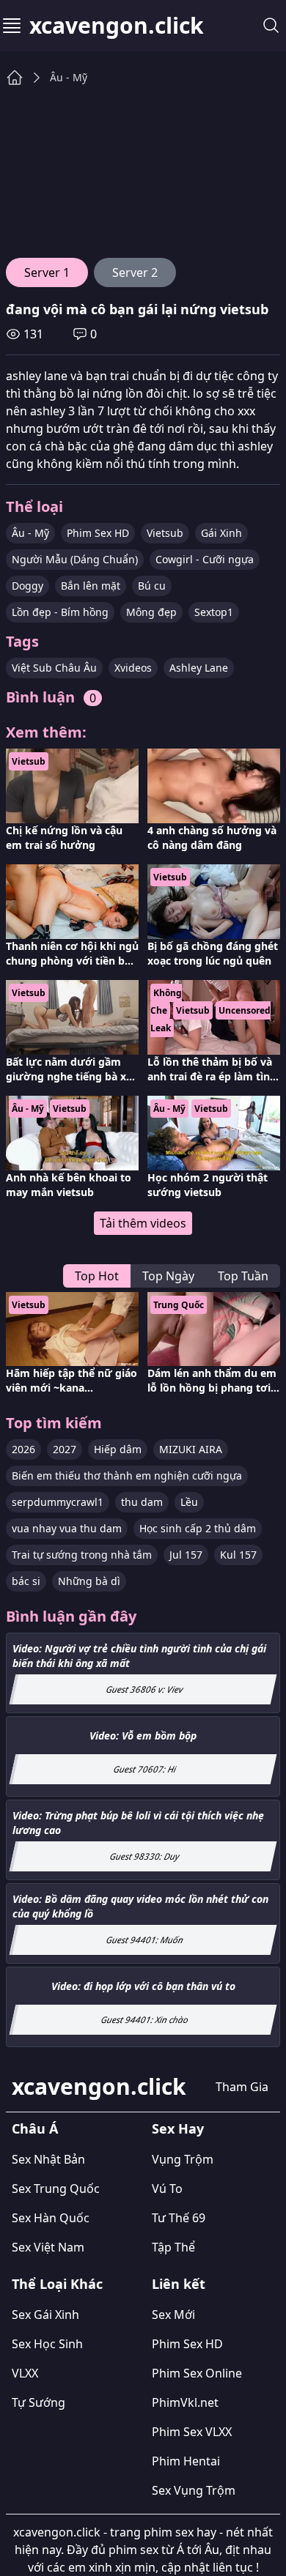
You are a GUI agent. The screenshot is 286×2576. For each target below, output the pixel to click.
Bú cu (152, 586)
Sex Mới (173, 2315)
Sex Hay (178, 2128)
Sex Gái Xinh (45, 2315)
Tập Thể (173, 2247)
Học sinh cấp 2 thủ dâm (198, 1528)
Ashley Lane (199, 668)
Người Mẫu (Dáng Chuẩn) (75, 559)
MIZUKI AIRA (191, 1449)
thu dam (142, 1502)
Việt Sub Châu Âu (54, 668)
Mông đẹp (151, 612)
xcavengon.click (117, 26)
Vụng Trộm (183, 2159)
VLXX (25, 2373)
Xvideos (133, 668)
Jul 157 (186, 1555)
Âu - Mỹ (69, 77)
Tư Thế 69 (179, 2218)
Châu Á (35, 2128)
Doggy (27, 586)
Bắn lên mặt (91, 586)
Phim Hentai (186, 2461)
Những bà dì (89, 1581)
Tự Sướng (38, 2402)
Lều (189, 1502)
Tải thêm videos (143, 1223)
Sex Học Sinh (47, 2344)
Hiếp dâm (118, 1449)
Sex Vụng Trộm (194, 2490)
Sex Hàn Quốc (51, 2218)
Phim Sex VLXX (192, 2432)
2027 (65, 1449)
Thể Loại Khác (57, 2284)
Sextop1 (214, 612)
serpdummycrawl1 (58, 1502)
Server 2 (135, 272)
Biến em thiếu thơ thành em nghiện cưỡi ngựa (127, 1476)
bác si (26, 1581)
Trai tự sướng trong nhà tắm (82, 1555)
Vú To (167, 2189)
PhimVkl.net (185, 2402)
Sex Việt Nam (48, 2247)
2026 (23, 1449)
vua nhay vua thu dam (67, 1528)
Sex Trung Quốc (56, 2189)
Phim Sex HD (98, 533)
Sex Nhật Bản (48, 2159)
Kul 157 (238, 1555)
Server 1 (47, 272)
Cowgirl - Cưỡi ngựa (205, 559)
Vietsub (165, 533)
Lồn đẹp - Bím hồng (60, 612)
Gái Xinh (221, 533)
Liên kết (179, 2284)
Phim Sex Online (197, 2373)
